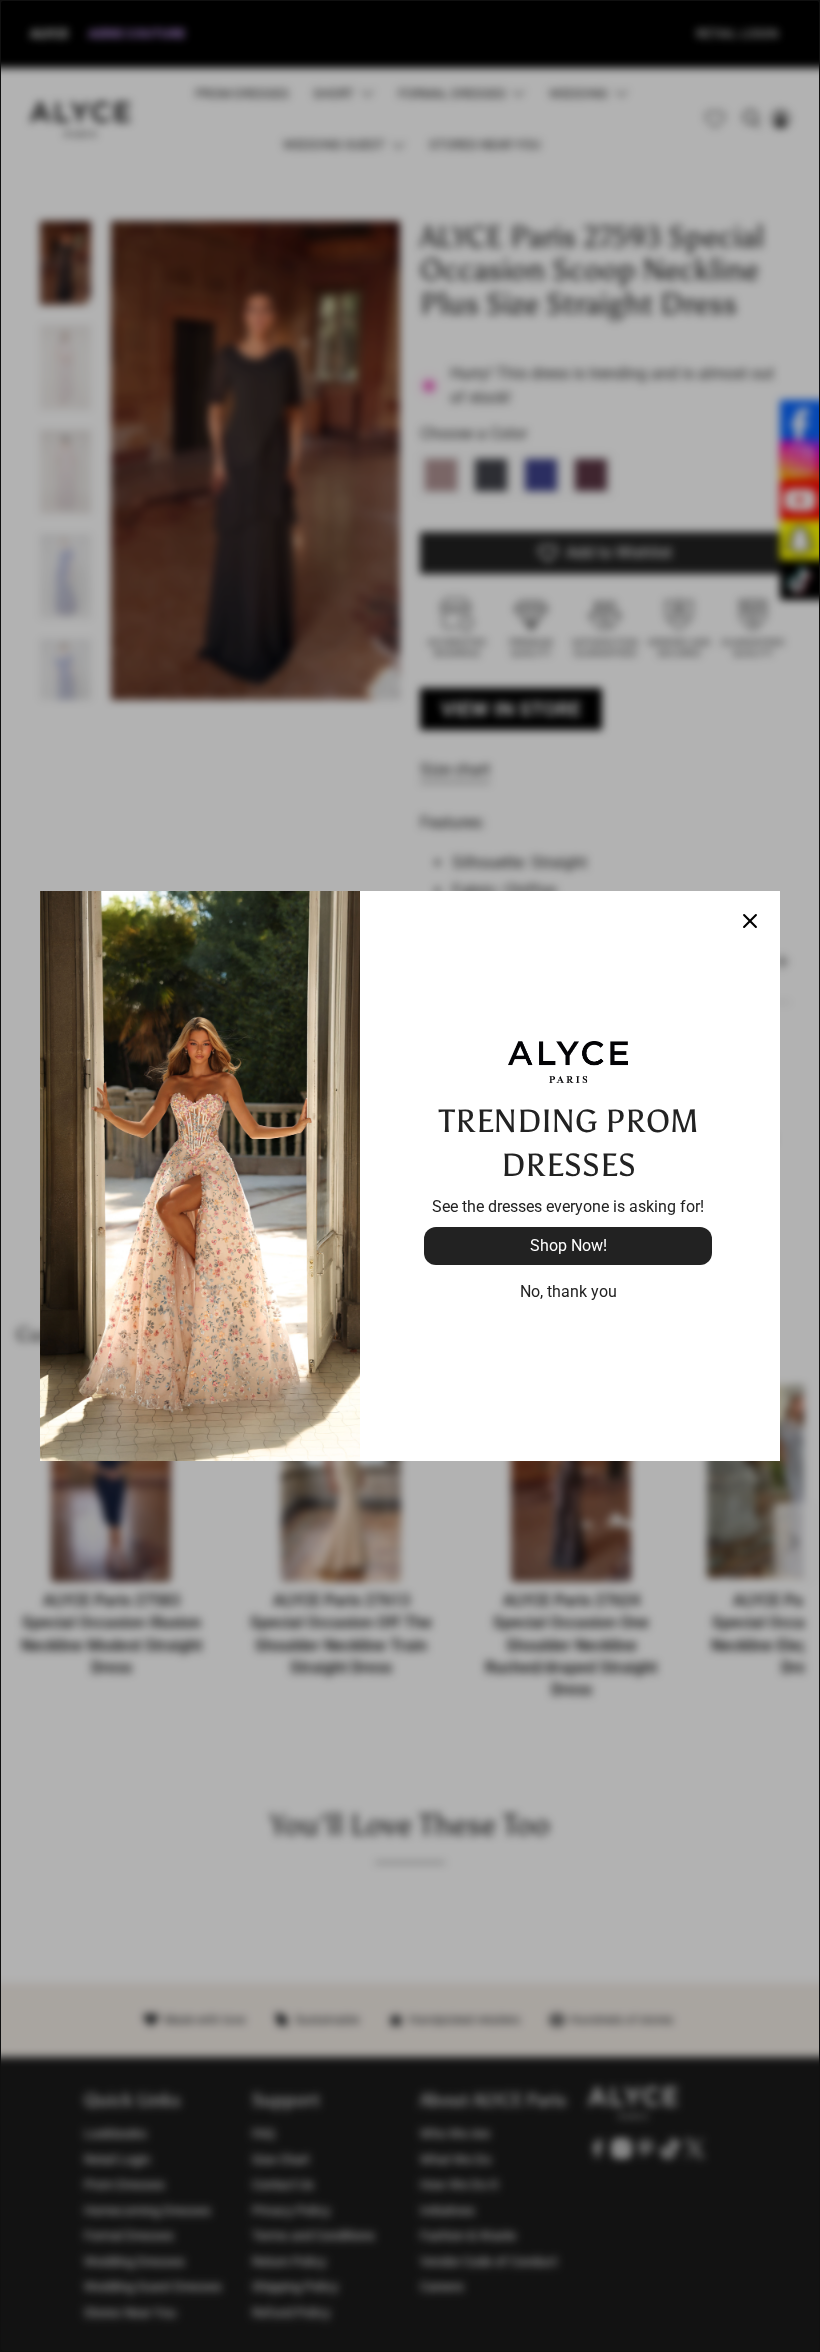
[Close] (750, 921)
